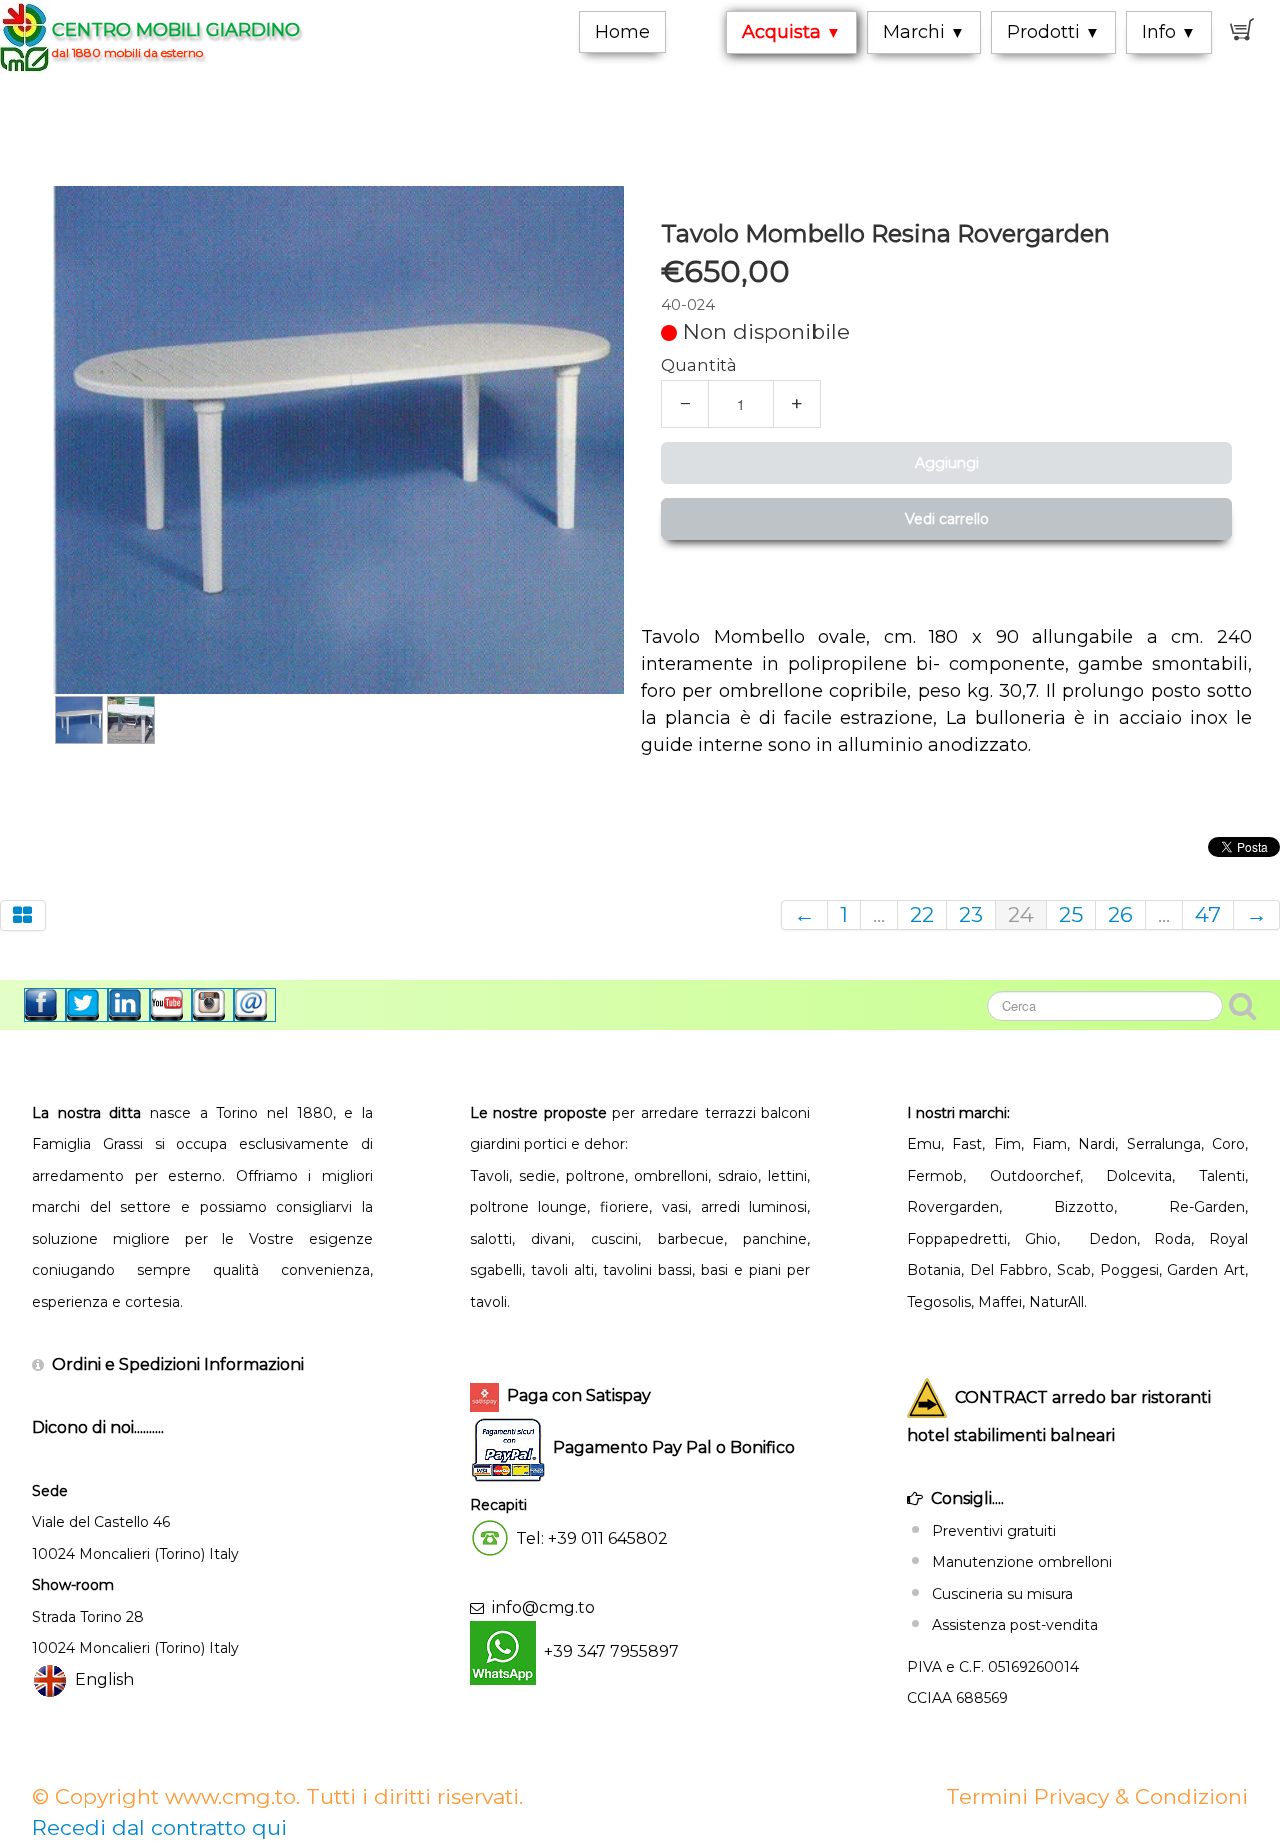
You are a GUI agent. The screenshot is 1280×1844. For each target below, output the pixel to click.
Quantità (699, 365)
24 (1021, 914)
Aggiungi (947, 463)
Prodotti (1053, 32)
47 (1208, 914)
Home (622, 32)
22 (922, 914)
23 (971, 914)
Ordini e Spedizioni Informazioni (178, 1364)
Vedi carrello (947, 519)
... (879, 914)
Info (1169, 32)
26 (1120, 914)
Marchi (924, 32)
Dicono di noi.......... (98, 1427)
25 (1071, 914)
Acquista (791, 32)
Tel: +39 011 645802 (592, 1538)
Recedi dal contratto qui (159, 1827)
